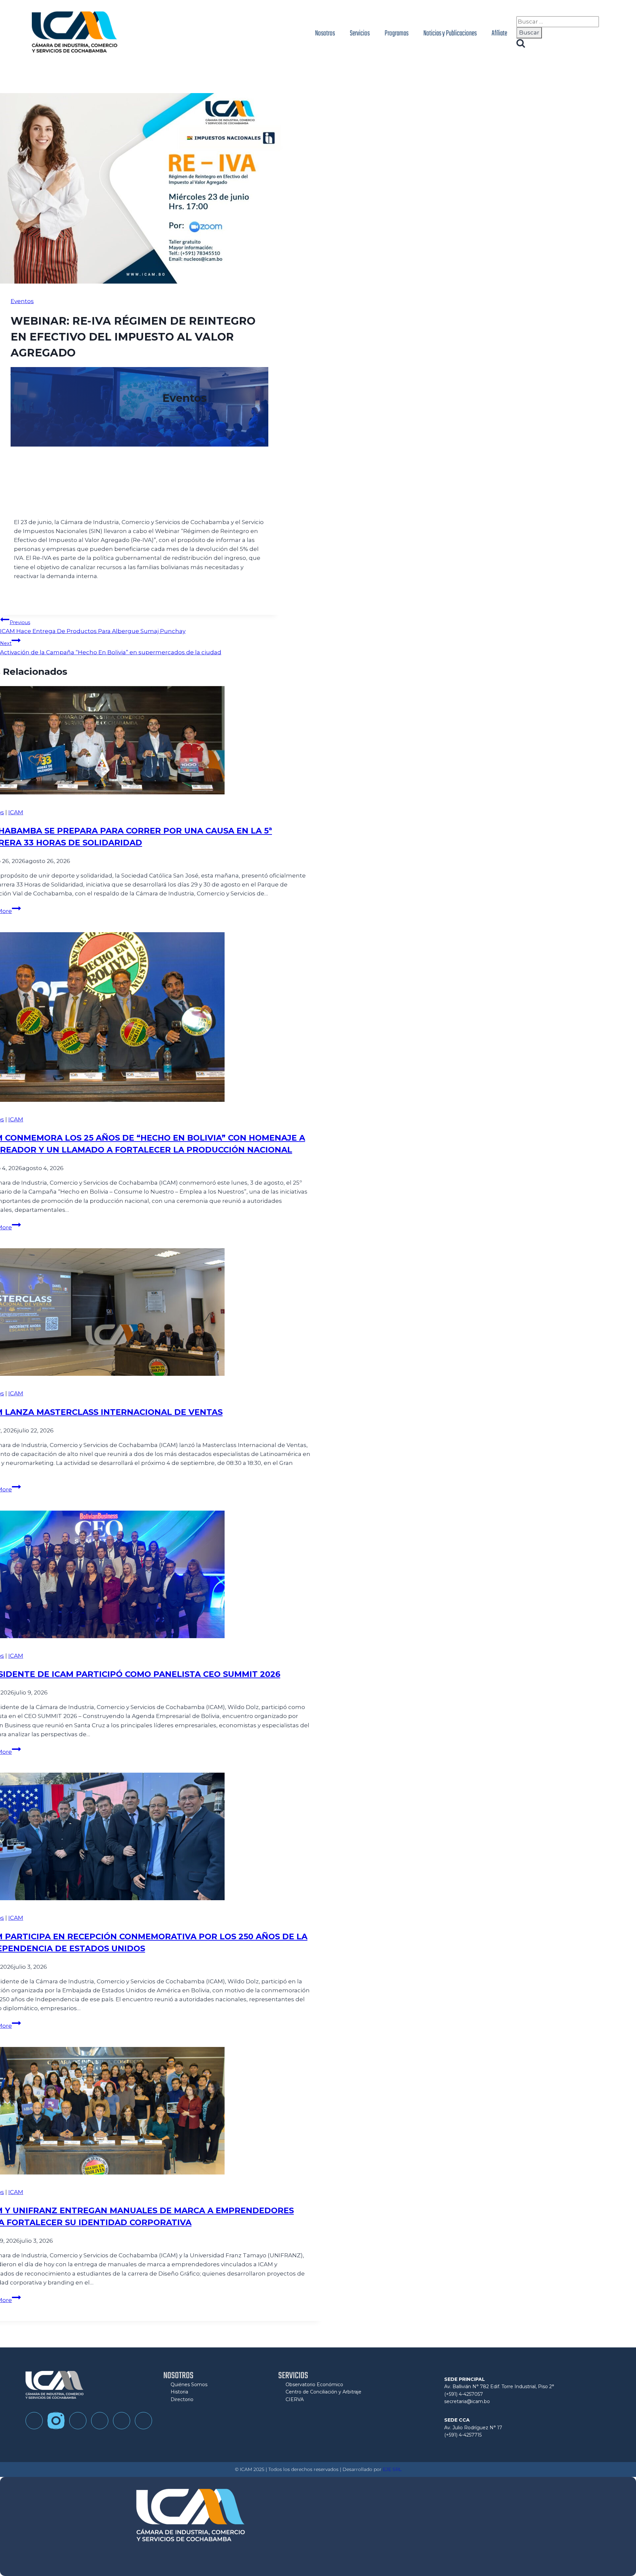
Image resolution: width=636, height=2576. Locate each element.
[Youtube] (100, 2421)
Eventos (22, 301)
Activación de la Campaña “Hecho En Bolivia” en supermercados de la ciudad (111, 648)
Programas (397, 33)
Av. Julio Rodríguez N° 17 (473, 2428)
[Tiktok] (78, 2421)
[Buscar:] (558, 22)
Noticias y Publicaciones (450, 33)
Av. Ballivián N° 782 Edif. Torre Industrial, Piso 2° (499, 2387)
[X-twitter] (143, 2421)
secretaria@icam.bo (467, 2401)
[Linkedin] (122, 2421)
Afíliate (499, 33)
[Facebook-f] (34, 2421)
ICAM (16, 812)
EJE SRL (392, 2469)
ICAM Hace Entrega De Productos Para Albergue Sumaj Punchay (93, 627)
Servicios (360, 33)
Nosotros (325, 33)
